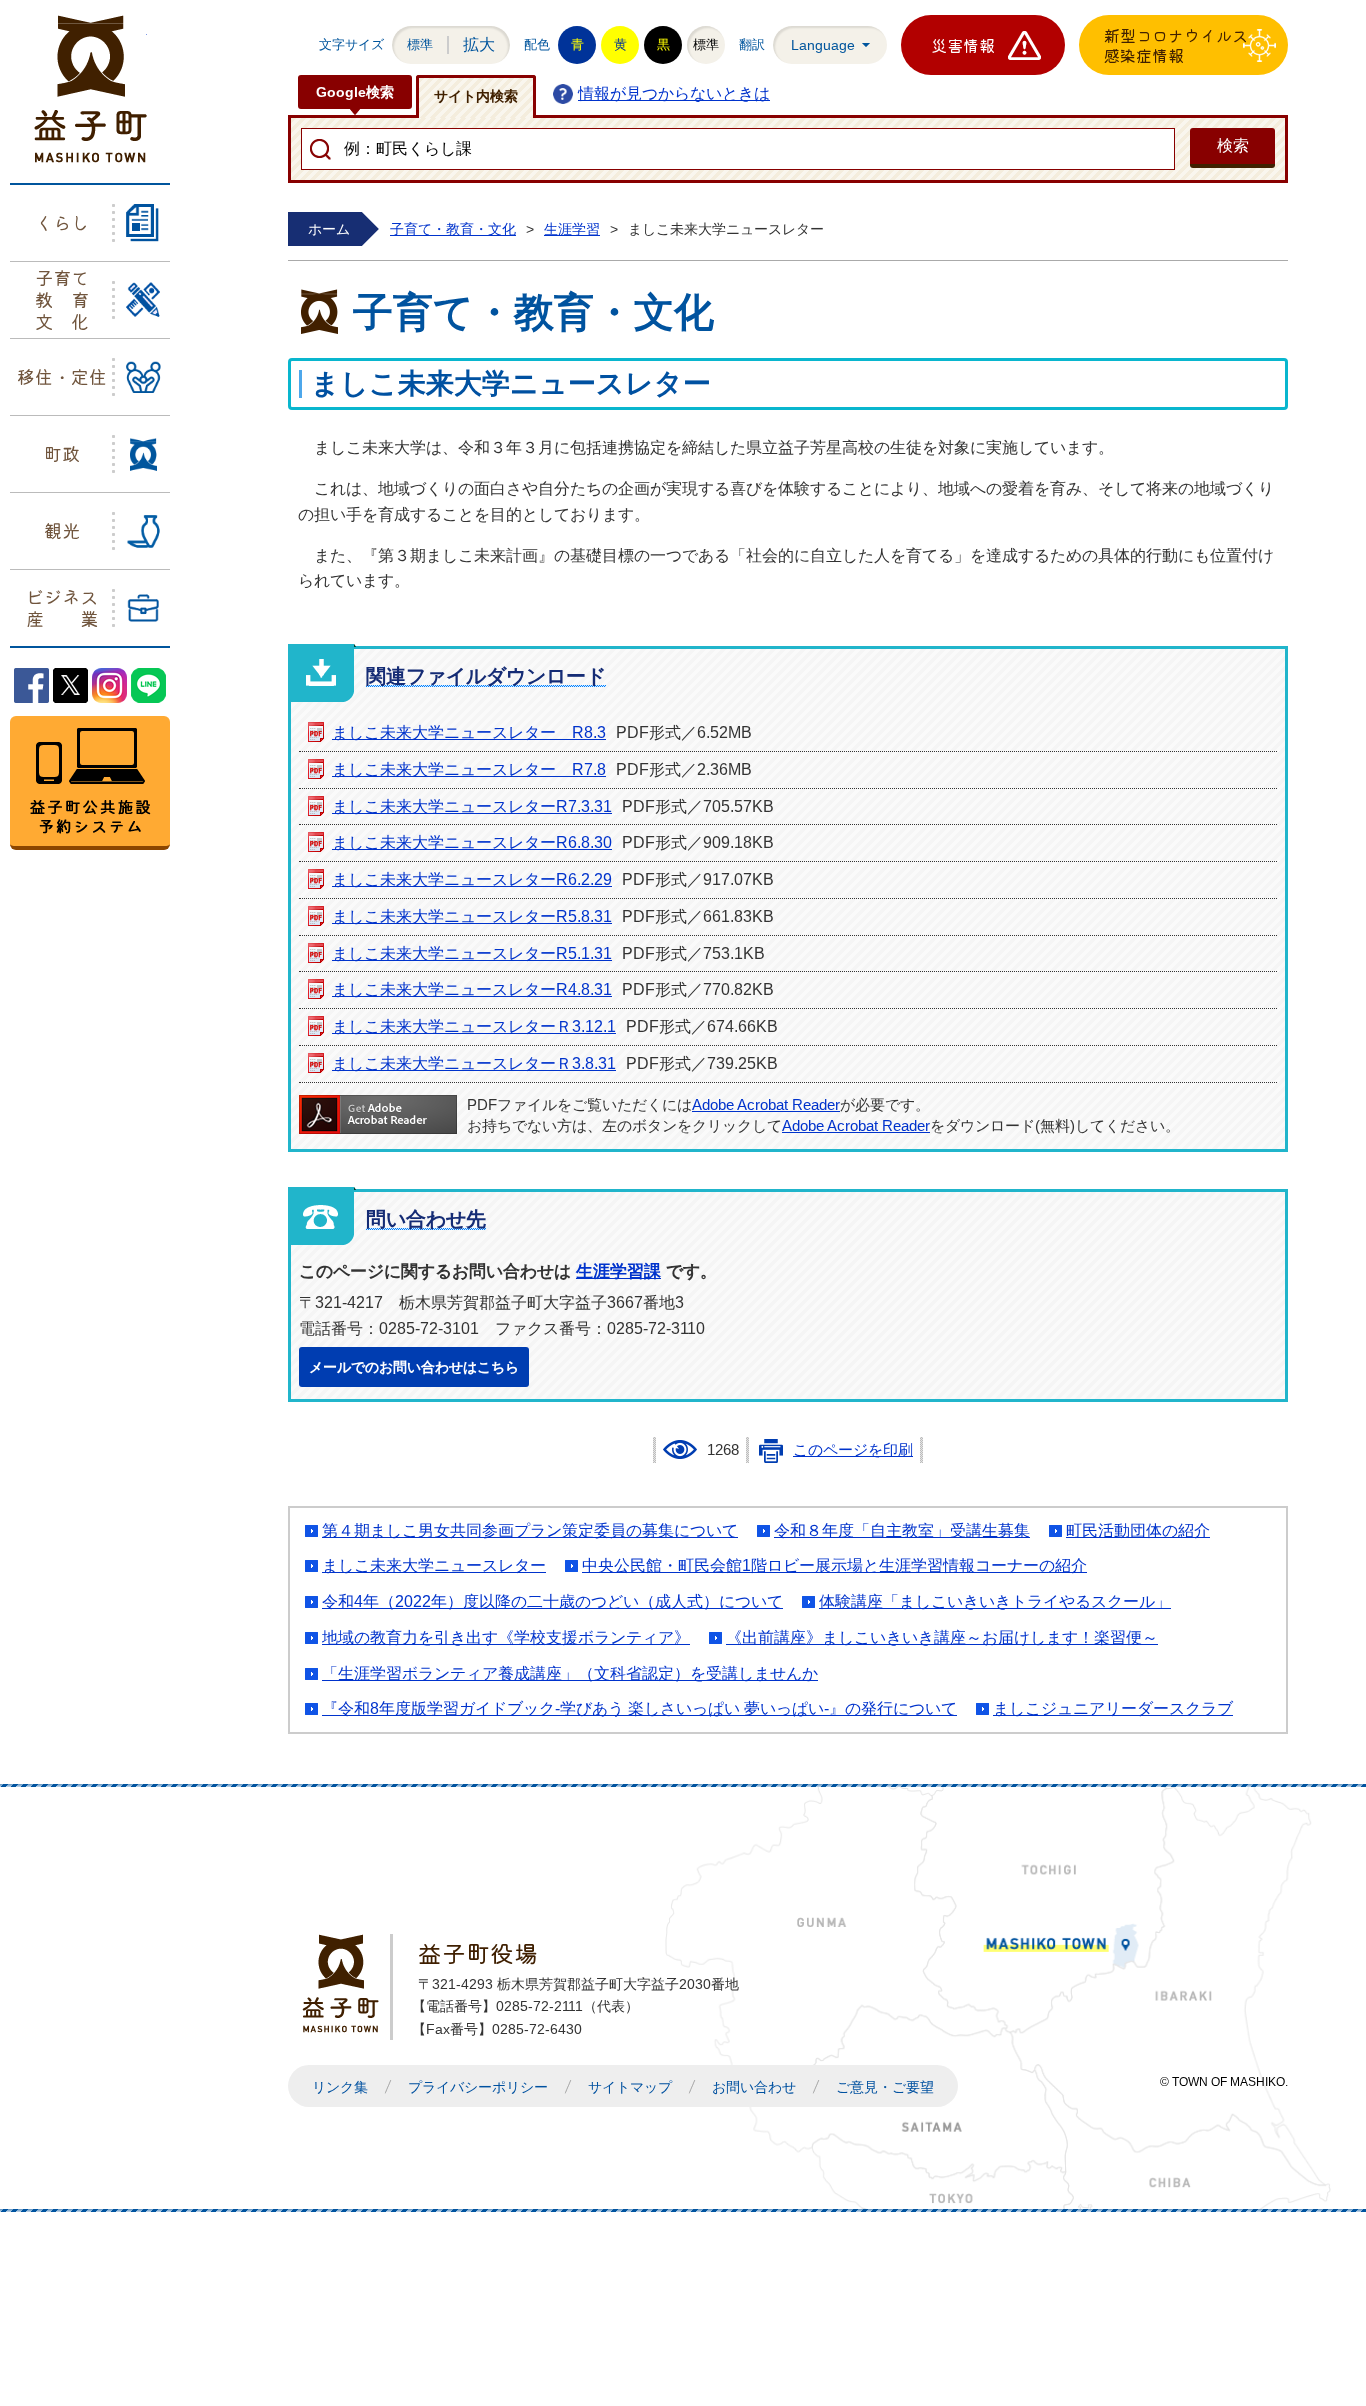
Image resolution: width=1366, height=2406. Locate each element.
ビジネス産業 (62, 607)
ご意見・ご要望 (885, 2087)
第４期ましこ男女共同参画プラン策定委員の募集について (530, 1530)
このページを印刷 (853, 1450)
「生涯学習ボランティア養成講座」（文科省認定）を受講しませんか (570, 1673)
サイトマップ (630, 2087)
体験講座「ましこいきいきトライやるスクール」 (995, 1601)
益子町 (346, 1983)
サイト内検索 (476, 96)
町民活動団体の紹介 (1138, 1530)
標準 (420, 44)
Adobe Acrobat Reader (766, 1105)
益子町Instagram (109, 685)
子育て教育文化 (62, 298)
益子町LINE (148, 685)
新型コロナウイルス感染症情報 (1176, 45)
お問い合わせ (754, 2087)
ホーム (329, 229)
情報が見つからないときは (674, 93)
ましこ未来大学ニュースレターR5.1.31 (472, 953)
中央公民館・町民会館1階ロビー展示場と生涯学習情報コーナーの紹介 (834, 1565)
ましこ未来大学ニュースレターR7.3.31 (472, 806)
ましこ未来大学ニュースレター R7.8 (469, 769)
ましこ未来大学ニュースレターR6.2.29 (472, 879)
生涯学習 (572, 229)
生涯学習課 (618, 1271)
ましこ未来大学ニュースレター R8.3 (469, 732)
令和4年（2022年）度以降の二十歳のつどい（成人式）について (552, 1601)
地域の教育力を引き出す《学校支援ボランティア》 (506, 1637)
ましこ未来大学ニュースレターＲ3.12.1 (474, 1026)
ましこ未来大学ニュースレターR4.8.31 (472, 989)
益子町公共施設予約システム (90, 783)
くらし (62, 222)
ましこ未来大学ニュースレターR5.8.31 (472, 916)
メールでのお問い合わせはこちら (414, 1367)
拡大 (479, 44)
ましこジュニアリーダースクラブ (1113, 1708)
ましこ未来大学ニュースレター (434, 1565)
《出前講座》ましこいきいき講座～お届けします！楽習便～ (942, 1637)
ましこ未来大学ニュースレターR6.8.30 (472, 842)
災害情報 (963, 45)
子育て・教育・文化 (453, 229)
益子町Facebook (31, 685)
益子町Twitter (70, 685)
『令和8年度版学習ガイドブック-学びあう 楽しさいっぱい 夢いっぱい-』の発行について (639, 1708)
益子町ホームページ (90, 89)
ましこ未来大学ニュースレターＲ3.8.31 (474, 1063)
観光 (62, 530)
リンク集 (340, 2087)
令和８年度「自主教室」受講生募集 (902, 1530)
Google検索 (355, 92)
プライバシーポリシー (478, 2087)
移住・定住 (62, 376)
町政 (62, 453)
